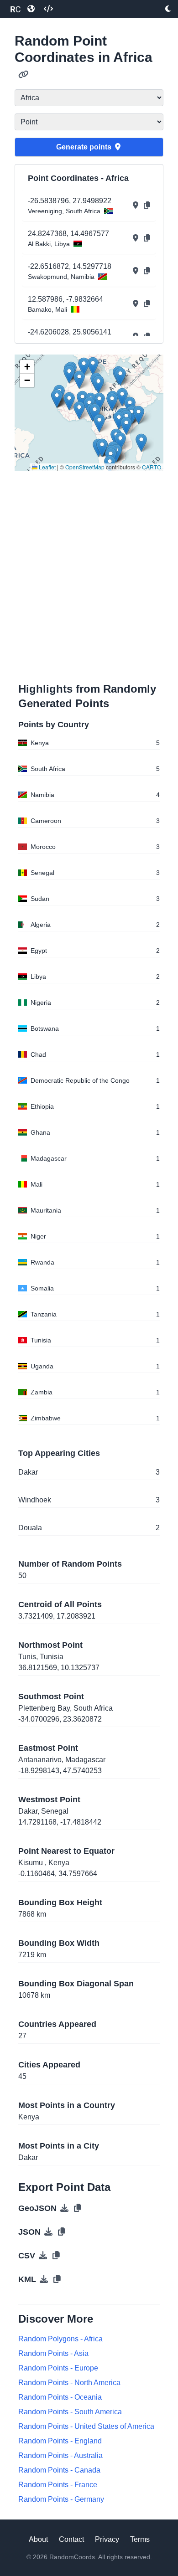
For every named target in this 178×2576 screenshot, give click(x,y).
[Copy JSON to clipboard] (62, 2232)
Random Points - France (58, 2485)
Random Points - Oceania (60, 2397)
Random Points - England (60, 2441)
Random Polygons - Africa (60, 2339)
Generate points (84, 147)
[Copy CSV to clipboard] (56, 2256)
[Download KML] (44, 2279)
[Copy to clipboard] (147, 206)
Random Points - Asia (53, 2353)
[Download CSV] (43, 2256)
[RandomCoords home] (16, 9)
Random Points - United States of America (86, 2426)
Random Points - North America (69, 2383)
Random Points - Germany (61, 2499)
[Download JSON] (48, 2232)
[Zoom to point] (136, 206)
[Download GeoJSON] (64, 2208)
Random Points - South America (70, 2412)
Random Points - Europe (58, 2368)
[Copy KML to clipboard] (57, 2279)
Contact (71, 2539)
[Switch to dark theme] (168, 9)
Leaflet (47, 467)
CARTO (152, 467)
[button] (98, 384)
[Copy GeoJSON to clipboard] (78, 2208)
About (38, 2539)
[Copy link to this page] (24, 75)
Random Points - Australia (60, 2455)
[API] (48, 9)
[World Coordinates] (31, 9)
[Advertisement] (89, 575)
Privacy (107, 2539)
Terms (140, 2539)
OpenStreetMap (85, 467)
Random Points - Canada (59, 2470)
